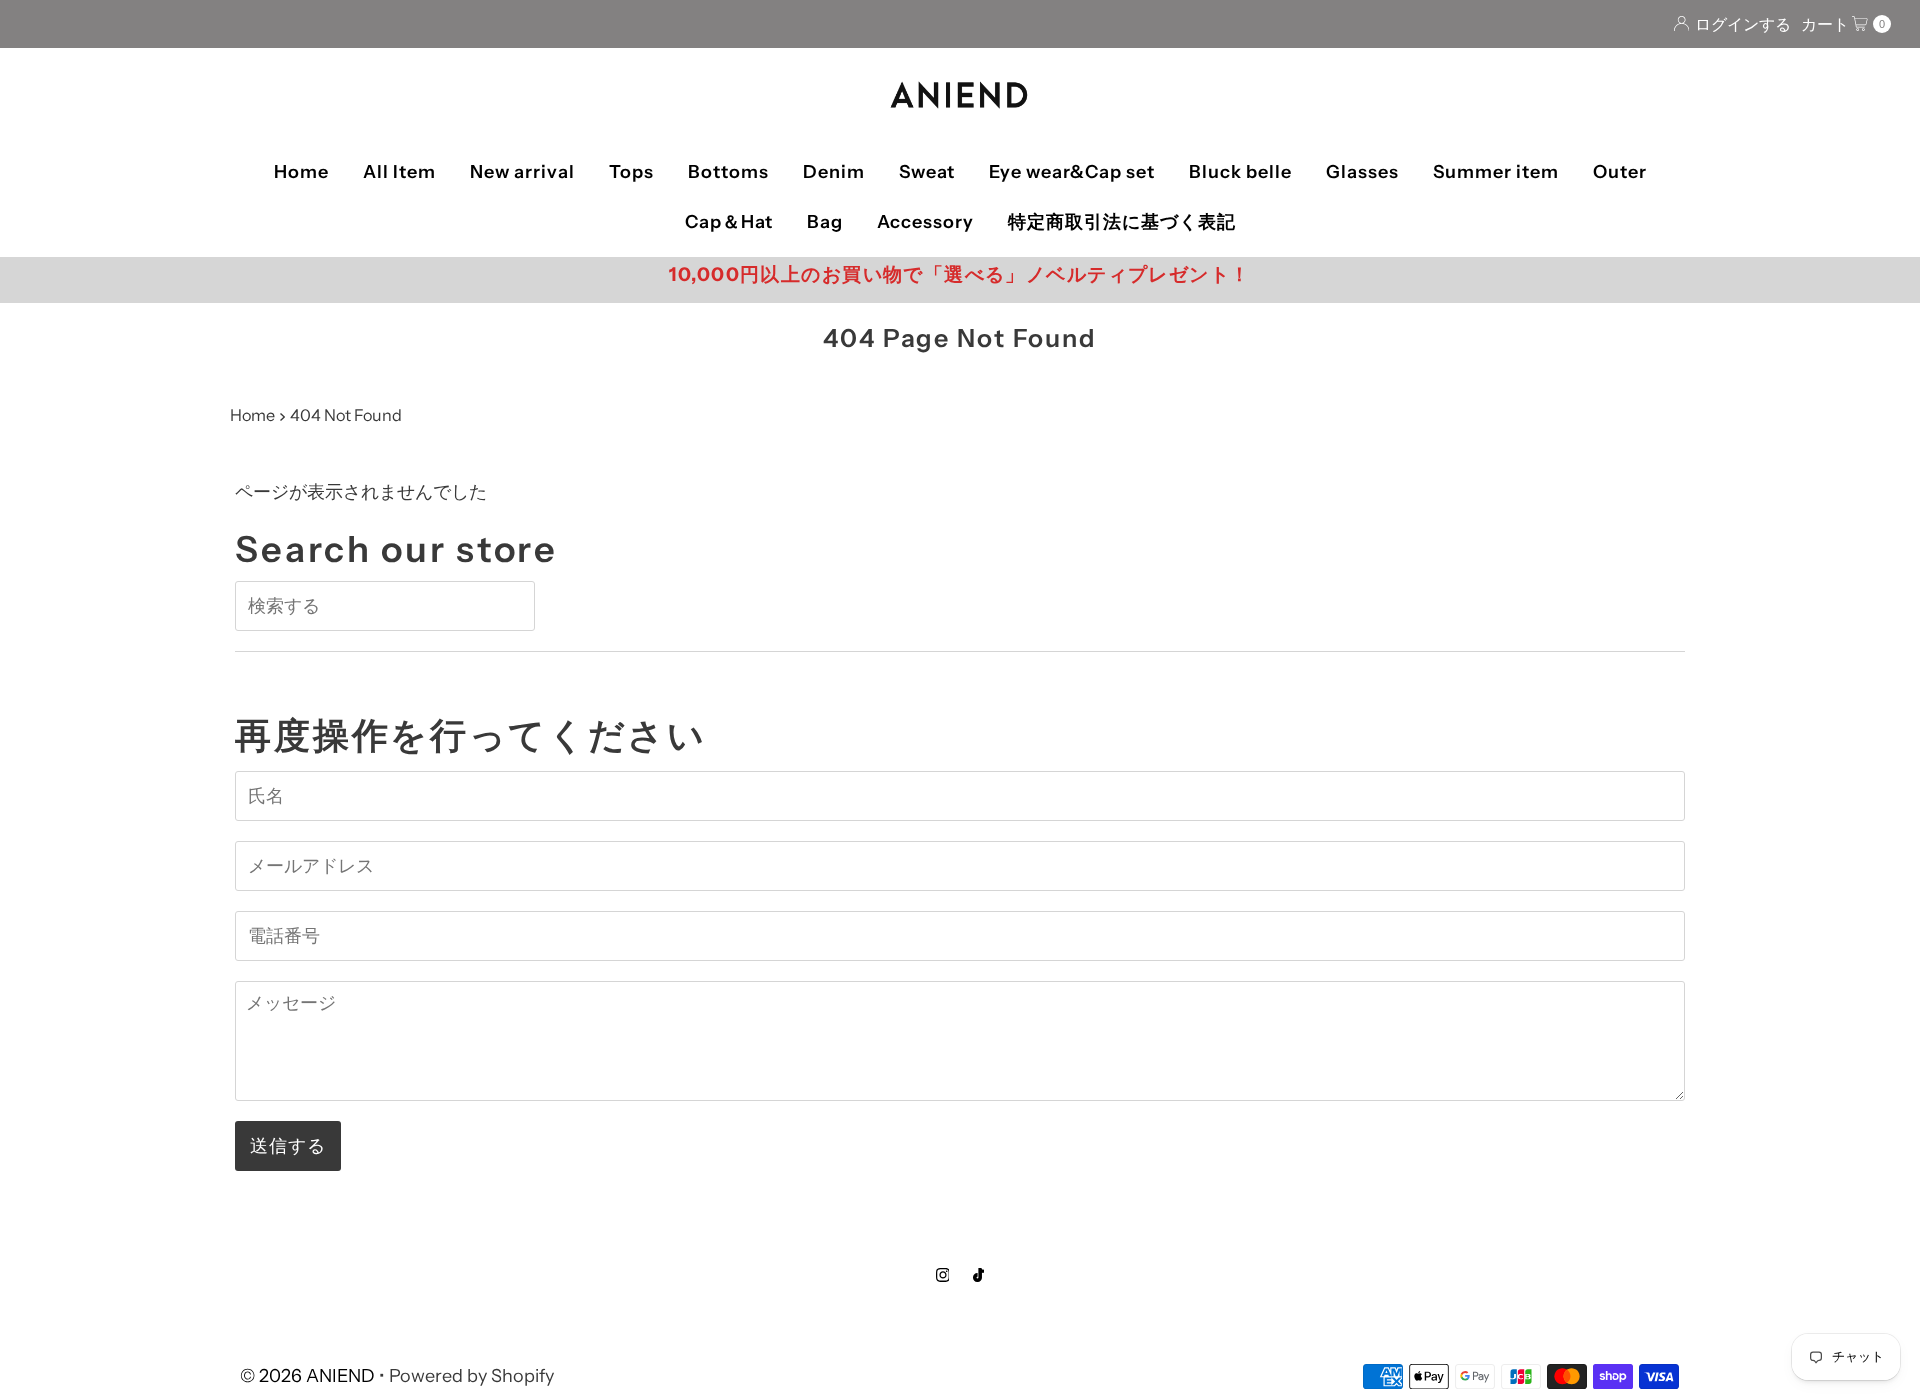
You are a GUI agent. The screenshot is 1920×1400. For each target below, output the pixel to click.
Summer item (1496, 172)
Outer (1620, 172)
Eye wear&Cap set (1072, 172)
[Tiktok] (978, 1275)
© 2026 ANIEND (307, 1376)
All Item (399, 172)
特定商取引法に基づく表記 (1122, 222)
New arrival (522, 172)
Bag (825, 222)
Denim (834, 172)
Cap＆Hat (729, 222)
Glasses (1362, 172)
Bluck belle (1240, 172)
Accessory (925, 222)
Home (301, 172)
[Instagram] (943, 1275)
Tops (631, 172)
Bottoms (728, 172)
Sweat (927, 172)
